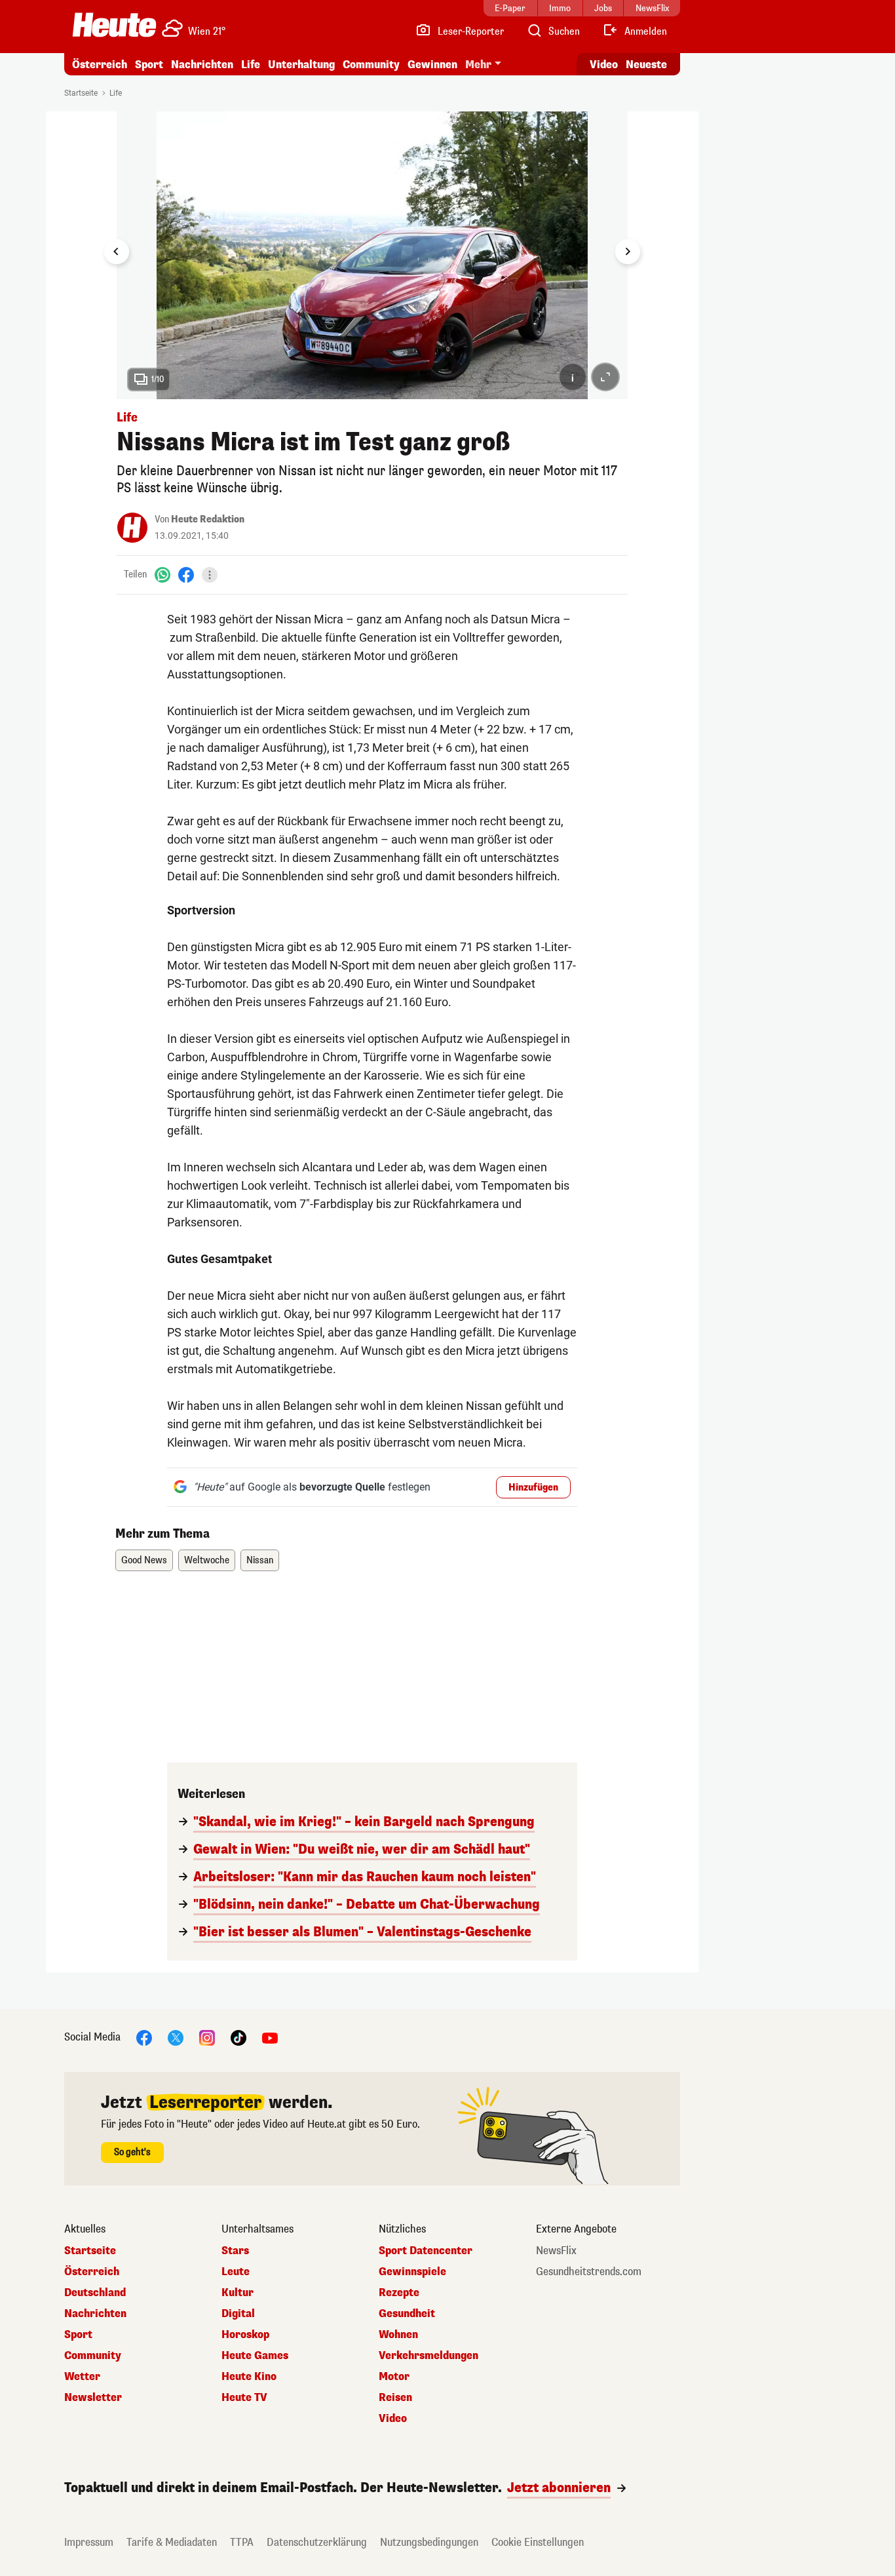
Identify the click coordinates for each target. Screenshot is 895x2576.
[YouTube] (270, 2037)
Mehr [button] (478, 65)
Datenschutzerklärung (317, 2542)
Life (251, 65)
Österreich (100, 65)
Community (371, 65)
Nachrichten (95, 2314)
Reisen (395, 2398)
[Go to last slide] (117, 252)
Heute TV (244, 2398)
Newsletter (93, 2398)
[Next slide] (628, 252)
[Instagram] (207, 2037)
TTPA (242, 2542)
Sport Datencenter (426, 2251)
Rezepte (399, 2293)
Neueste (646, 65)
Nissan (260, 1560)
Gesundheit (407, 2314)
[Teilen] (210, 575)
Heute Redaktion (208, 519)
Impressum (89, 2542)
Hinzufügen (533, 1488)
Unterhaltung (301, 65)
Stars (235, 2251)
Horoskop (245, 2335)
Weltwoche (207, 1560)
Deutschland (95, 2293)
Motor (394, 2377)
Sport (149, 65)
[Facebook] (186, 575)
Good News (144, 1560)
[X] (176, 2037)
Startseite (81, 93)
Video (604, 65)
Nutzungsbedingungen (429, 2542)
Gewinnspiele (412, 2272)
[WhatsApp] (162, 575)
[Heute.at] (114, 25)
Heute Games (255, 2356)
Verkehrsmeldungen (428, 2356)
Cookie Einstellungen (538, 2542)
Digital (238, 2314)
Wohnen (398, 2335)
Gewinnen (432, 65)
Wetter (82, 2377)
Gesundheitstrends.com (589, 2272)
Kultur (238, 2293)
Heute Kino (249, 2377)
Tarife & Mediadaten (172, 2542)
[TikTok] (238, 2037)
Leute (236, 2272)
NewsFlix (556, 2251)
